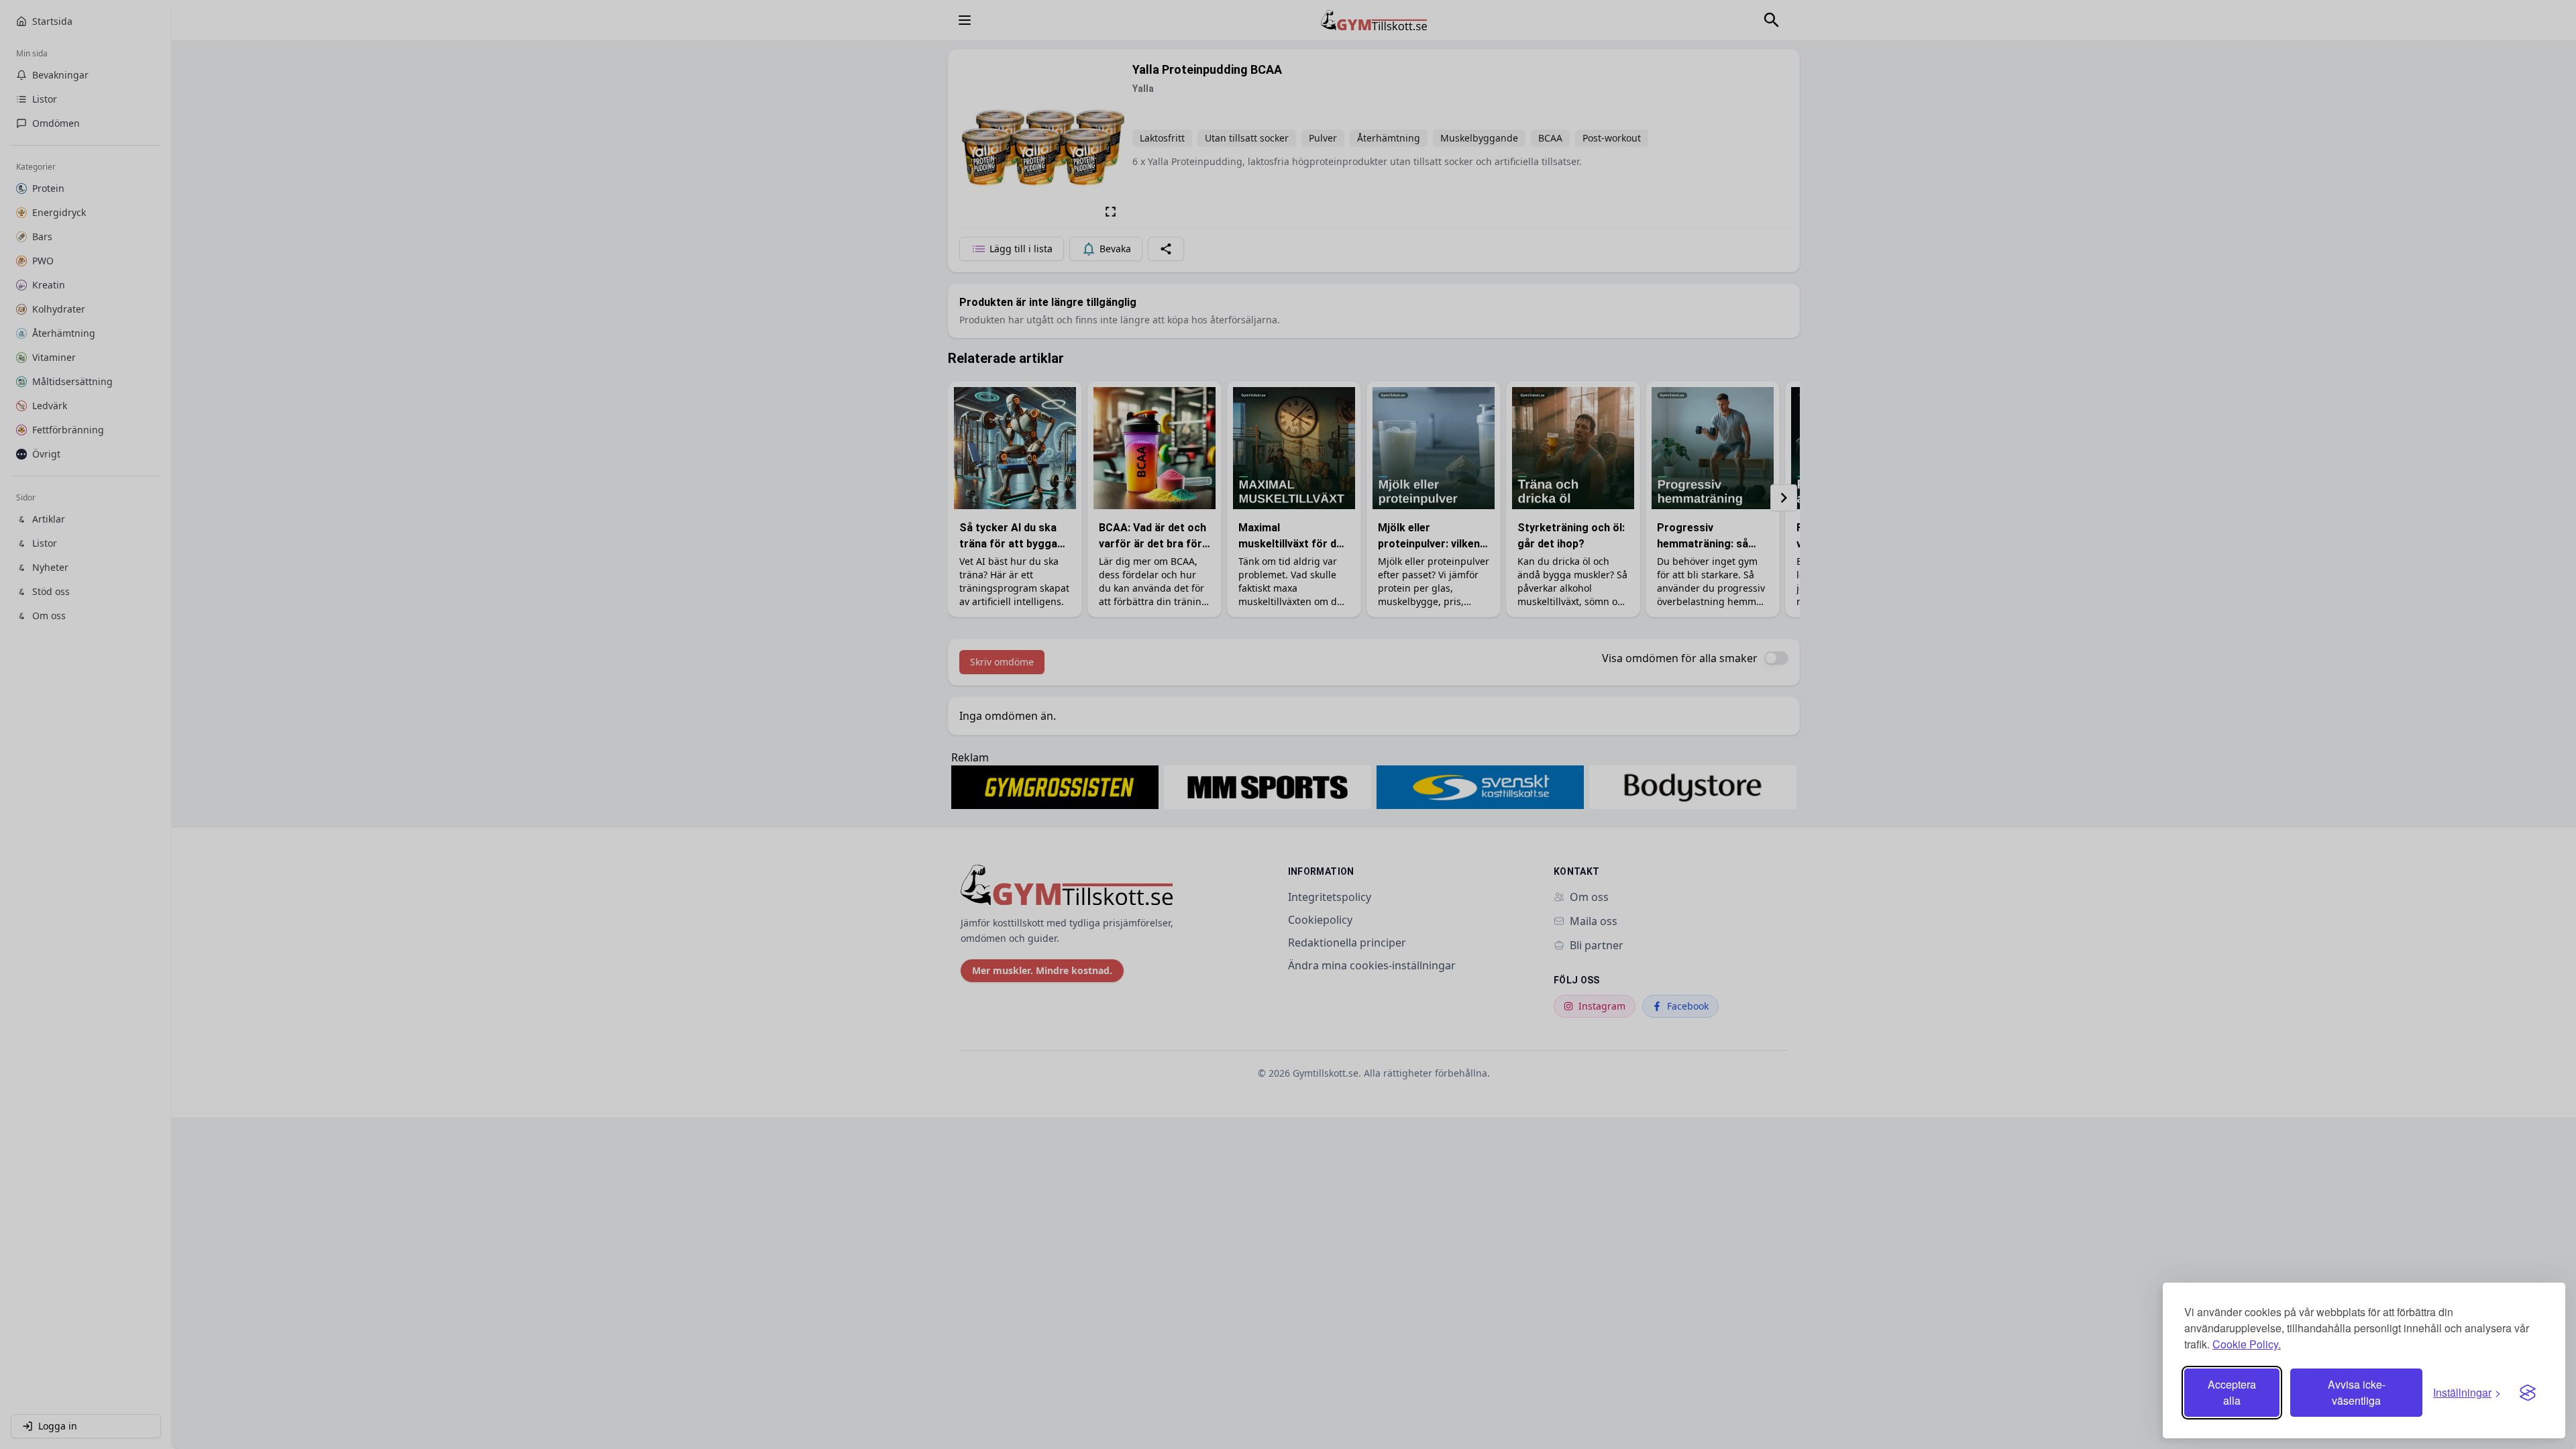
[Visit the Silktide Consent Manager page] (2528, 1393)
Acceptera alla (2232, 1392)
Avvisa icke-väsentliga (2357, 1392)
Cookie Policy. (2247, 1344)
